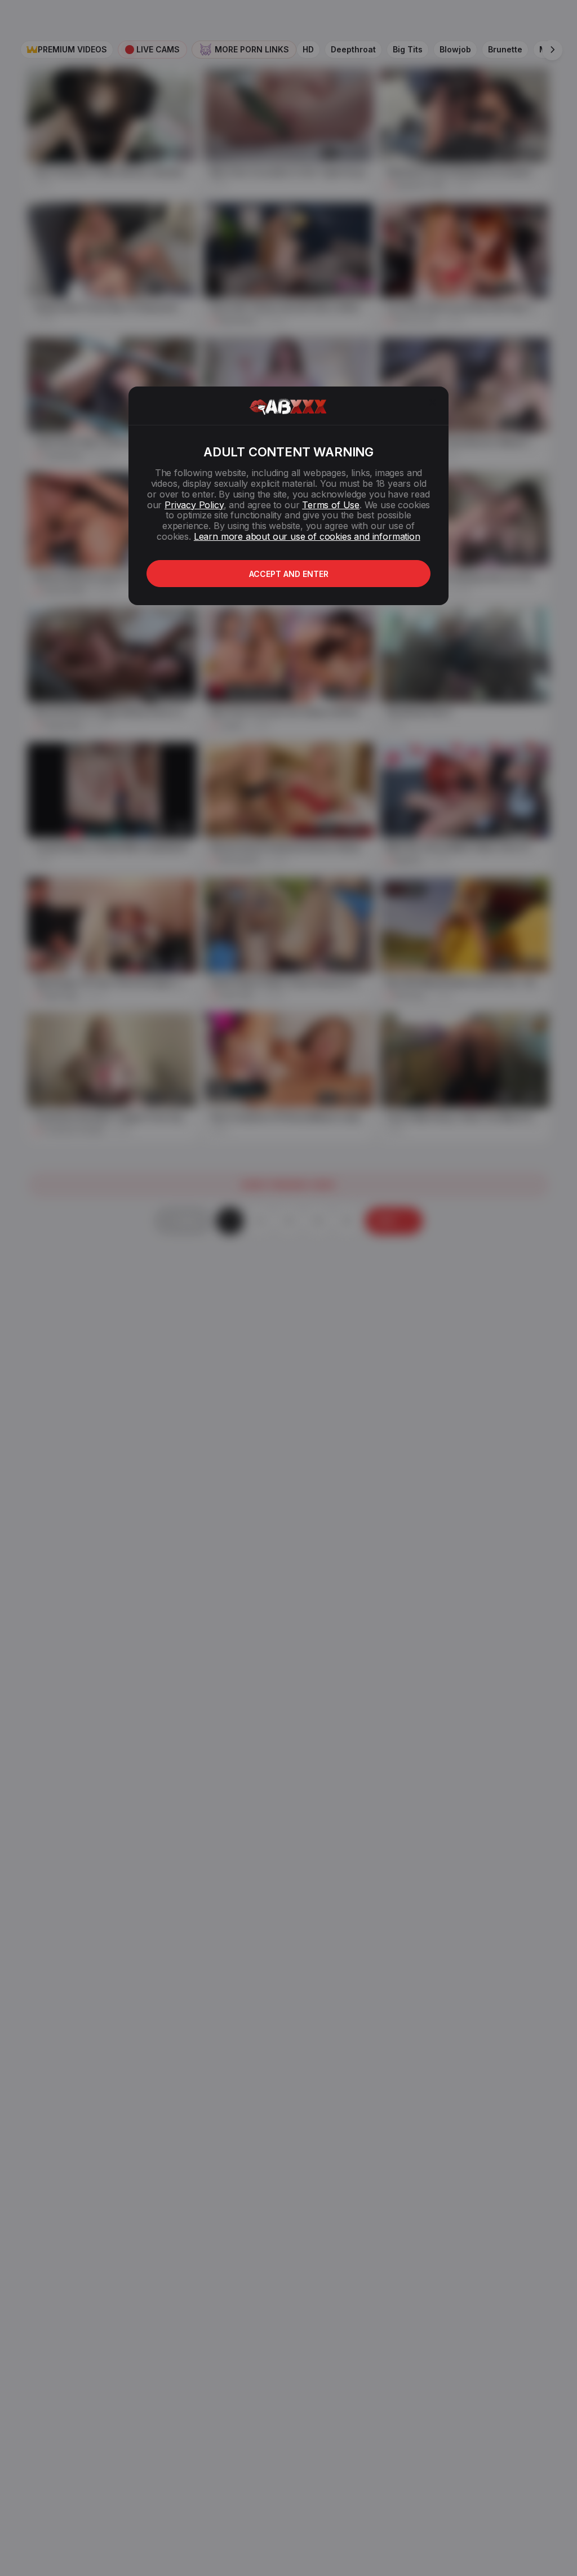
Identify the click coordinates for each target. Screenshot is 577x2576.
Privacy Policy (194, 505)
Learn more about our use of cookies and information (307, 536)
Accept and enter (289, 574)
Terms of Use (331, 505)
